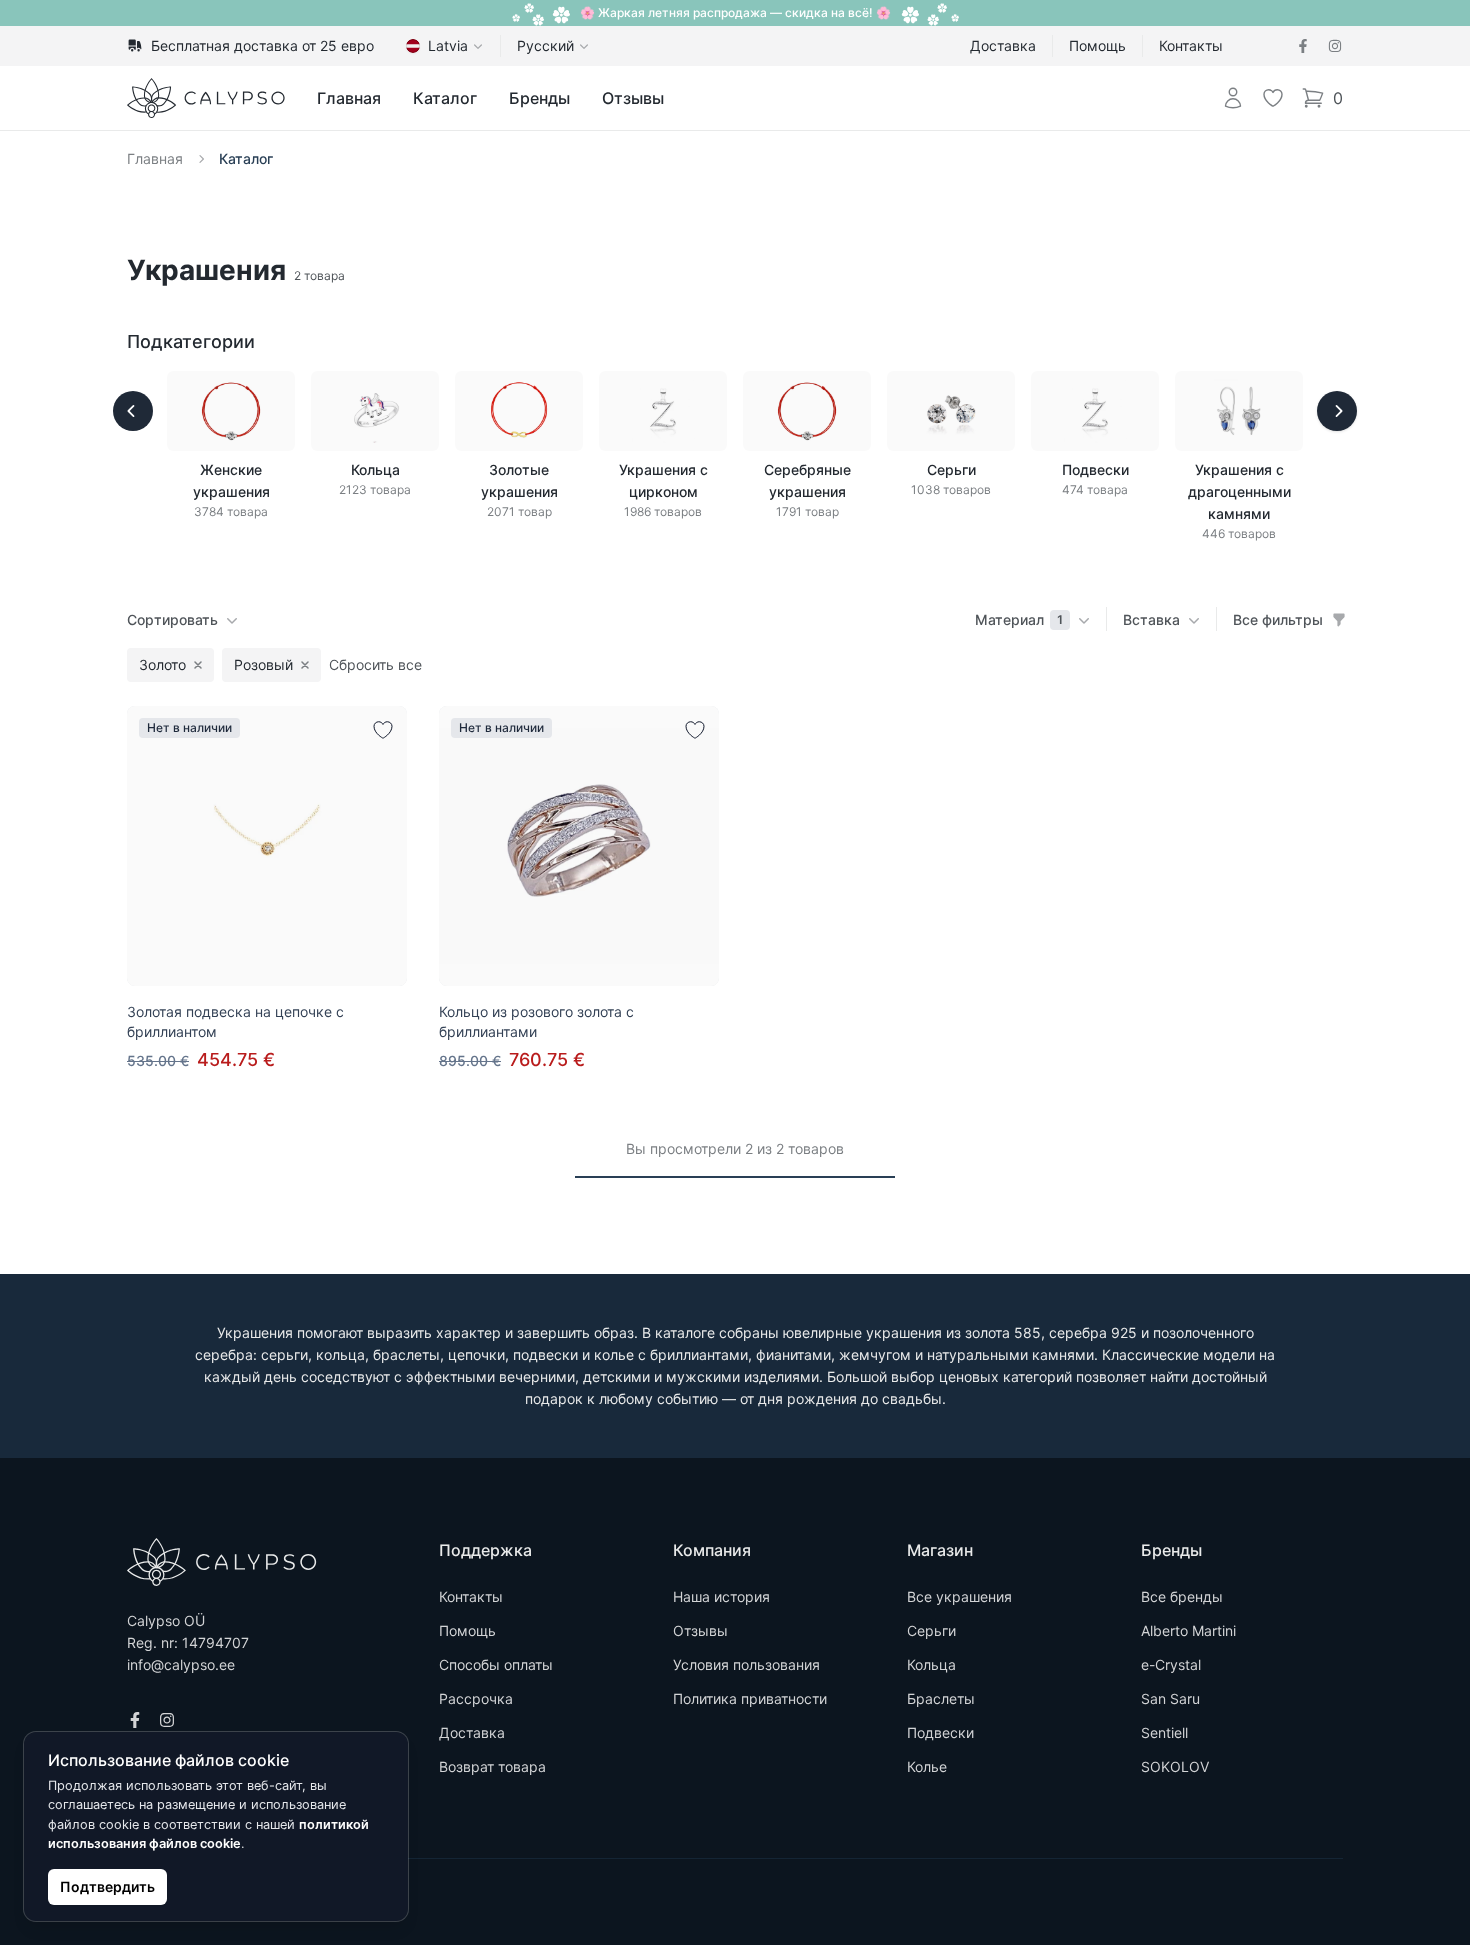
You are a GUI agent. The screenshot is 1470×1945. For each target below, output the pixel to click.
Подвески (940, 1732)
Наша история (721, 1596)
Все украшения (959, 1596)
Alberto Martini (1188, 1630)
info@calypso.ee (181, 1664)
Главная (349, 98)
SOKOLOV (1175, 1766)
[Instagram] (1335, 46)
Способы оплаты (496, 1664)
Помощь (1097, 45)
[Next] (1337, 411)
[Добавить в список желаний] (383, 730)
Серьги (931, 1630)
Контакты (1191, 45)
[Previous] (133, 411)
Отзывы (633, 98)
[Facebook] (1303, 46)
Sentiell (1164, 1732)
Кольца (931, 1664)
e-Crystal (1171, 1664)
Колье (927, 1766)
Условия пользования (746, 1664)
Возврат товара (492, 1766)
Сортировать (172, 619)
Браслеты (941, 1698)
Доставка (1003, 45)
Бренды (539, 98)
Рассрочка (476, 1698)
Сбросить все (375, 664)
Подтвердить (107, 1886)
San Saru (1170, 1698)
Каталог (445, 98)
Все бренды (1182, 1596)
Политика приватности (750, 1698)
